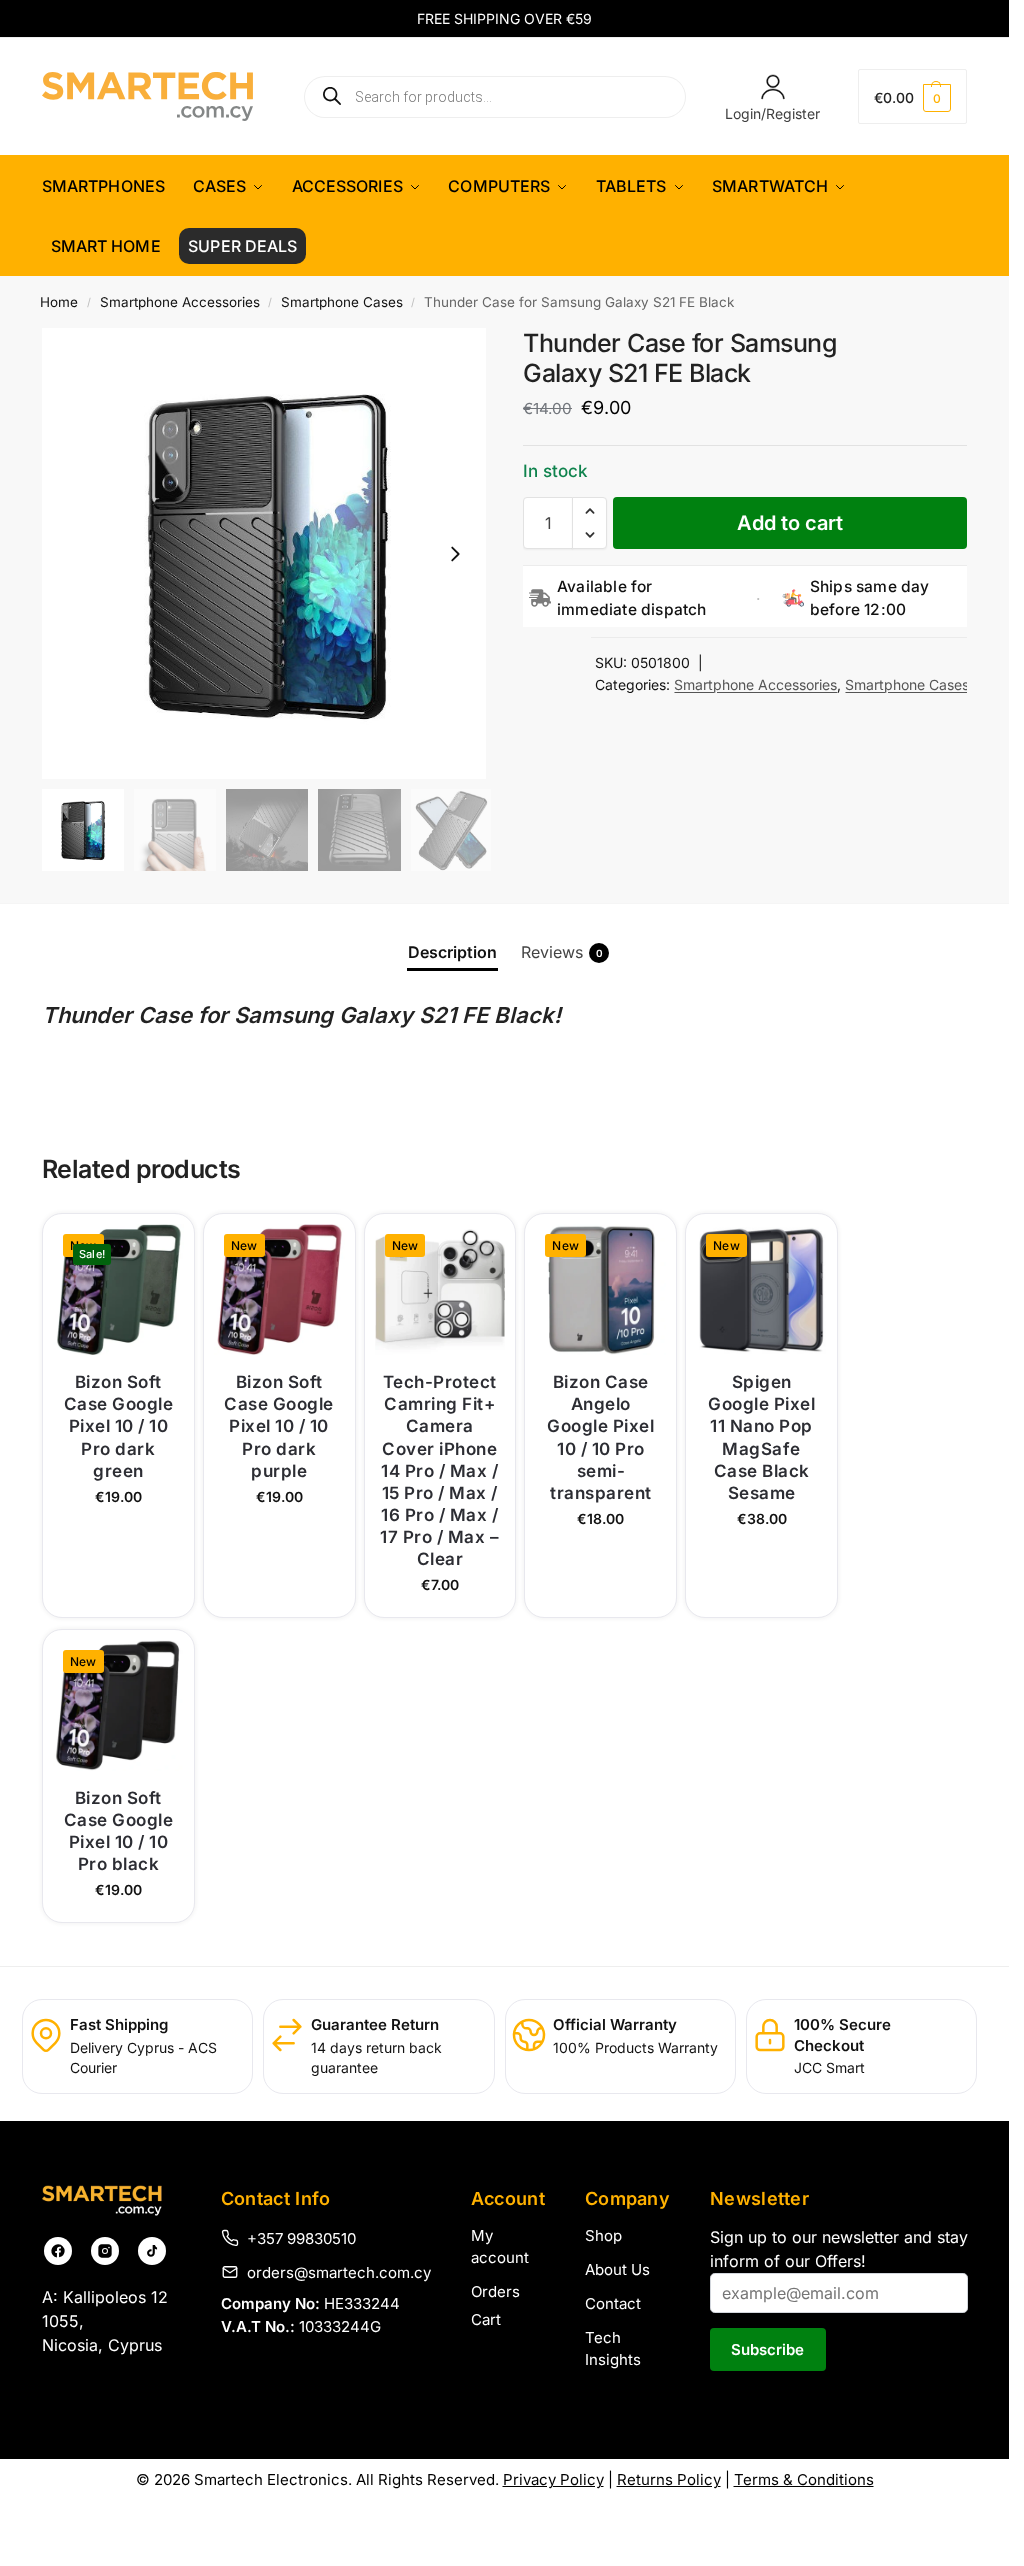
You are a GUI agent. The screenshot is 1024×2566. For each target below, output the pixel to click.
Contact (613, 2303)
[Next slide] (455, 554)
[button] (913, 96)
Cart (486, 2319)
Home (59, 302)
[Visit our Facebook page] (58, 2251)
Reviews (562, 952)
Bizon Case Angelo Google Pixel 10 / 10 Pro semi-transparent (600, 1437)
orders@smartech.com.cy (339, 2272)
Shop (603, 2235)
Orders (495, 2291)
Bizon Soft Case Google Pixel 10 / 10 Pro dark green (119, 1426)
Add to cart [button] (118, 1596)
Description (452, 952)
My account (500, 2247)
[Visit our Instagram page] (105, 2251)
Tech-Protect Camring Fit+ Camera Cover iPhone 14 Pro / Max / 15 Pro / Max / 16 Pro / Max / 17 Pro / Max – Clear (439, 1470)
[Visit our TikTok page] (152, 2251)
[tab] (452, 952)
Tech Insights (613, 2349)
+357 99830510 (301, 2238)
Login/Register (772, 113)
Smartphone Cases (342, 302)
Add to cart (790, 523)
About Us (617, 2269)
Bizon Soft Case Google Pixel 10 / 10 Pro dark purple (279, 1426)
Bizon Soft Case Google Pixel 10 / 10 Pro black (119, 1831)
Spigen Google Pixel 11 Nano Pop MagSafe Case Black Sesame (761, 1437)
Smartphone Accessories (180, 302)
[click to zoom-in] (267, 553)
